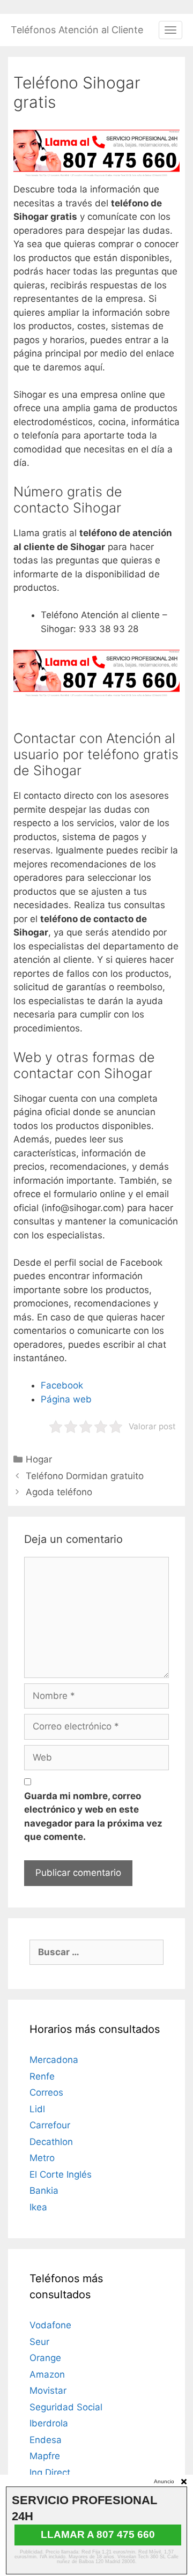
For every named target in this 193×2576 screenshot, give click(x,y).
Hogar (39, 1459)
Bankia (44, 2191)
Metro (42, 2158)
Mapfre (45, 2456)
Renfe (42, 2076)
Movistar (48, 2391)
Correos (46, 2092)
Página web (66, 1399)
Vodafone (50, 2325)
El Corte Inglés (61, 2174)
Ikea (38, 2207)
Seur (39, 2342)
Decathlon (51, 2142)
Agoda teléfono (59, 1492)
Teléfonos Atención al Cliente (77, 30)
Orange (45, 2358)
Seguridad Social (66, 2407)
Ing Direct (50, 2473)
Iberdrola (49, 2423)
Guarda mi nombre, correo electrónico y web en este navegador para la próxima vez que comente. (93, 1817)
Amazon (47, 2374)
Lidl (37, 2109)
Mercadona (54, 2060)
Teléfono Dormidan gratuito (85, 1476)
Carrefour (50, 2125)
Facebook (62, 1385)
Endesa (46, 2440)
